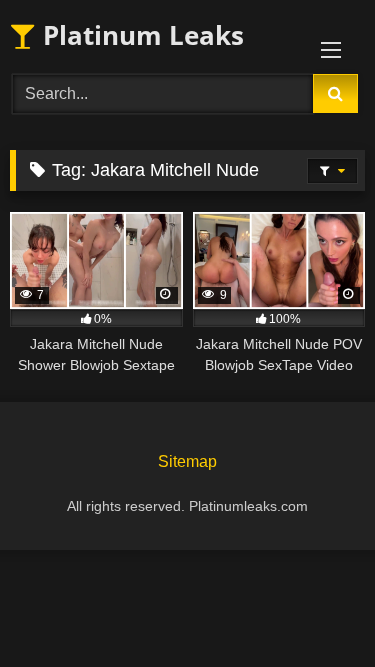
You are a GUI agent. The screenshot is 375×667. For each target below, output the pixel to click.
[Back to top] (313, 607)
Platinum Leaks (140, 35)
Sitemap (187, 461)
